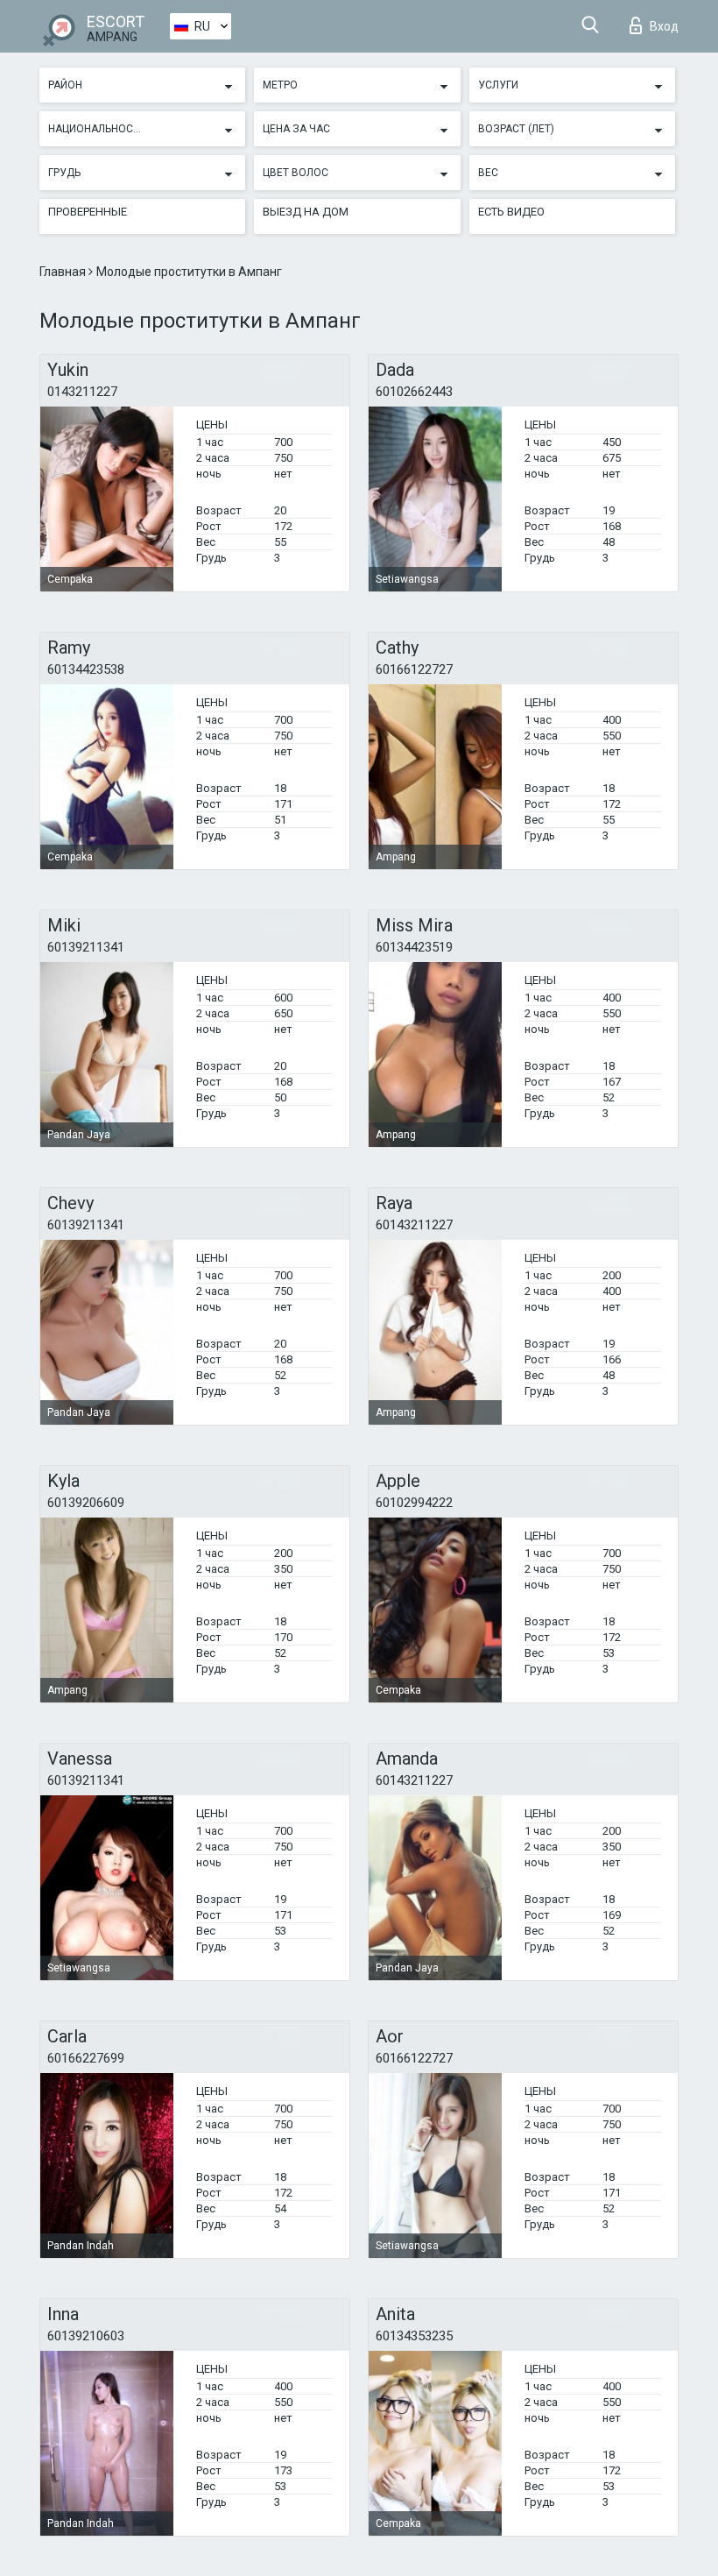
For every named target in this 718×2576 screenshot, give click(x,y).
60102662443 (414, 392)
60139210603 (86, 2336)
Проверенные (88, 212)
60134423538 (86, 669)
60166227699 (86, 2058)
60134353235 (414, 2336)
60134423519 (414, 947)
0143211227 (82, 392)
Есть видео (511, 212)
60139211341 (86, 947)
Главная (64, 272)
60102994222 (414, 1503)
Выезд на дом (306, 212)
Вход (664, 26)
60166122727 (414, 669)
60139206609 (86, 1503)
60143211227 (414, 1225)
